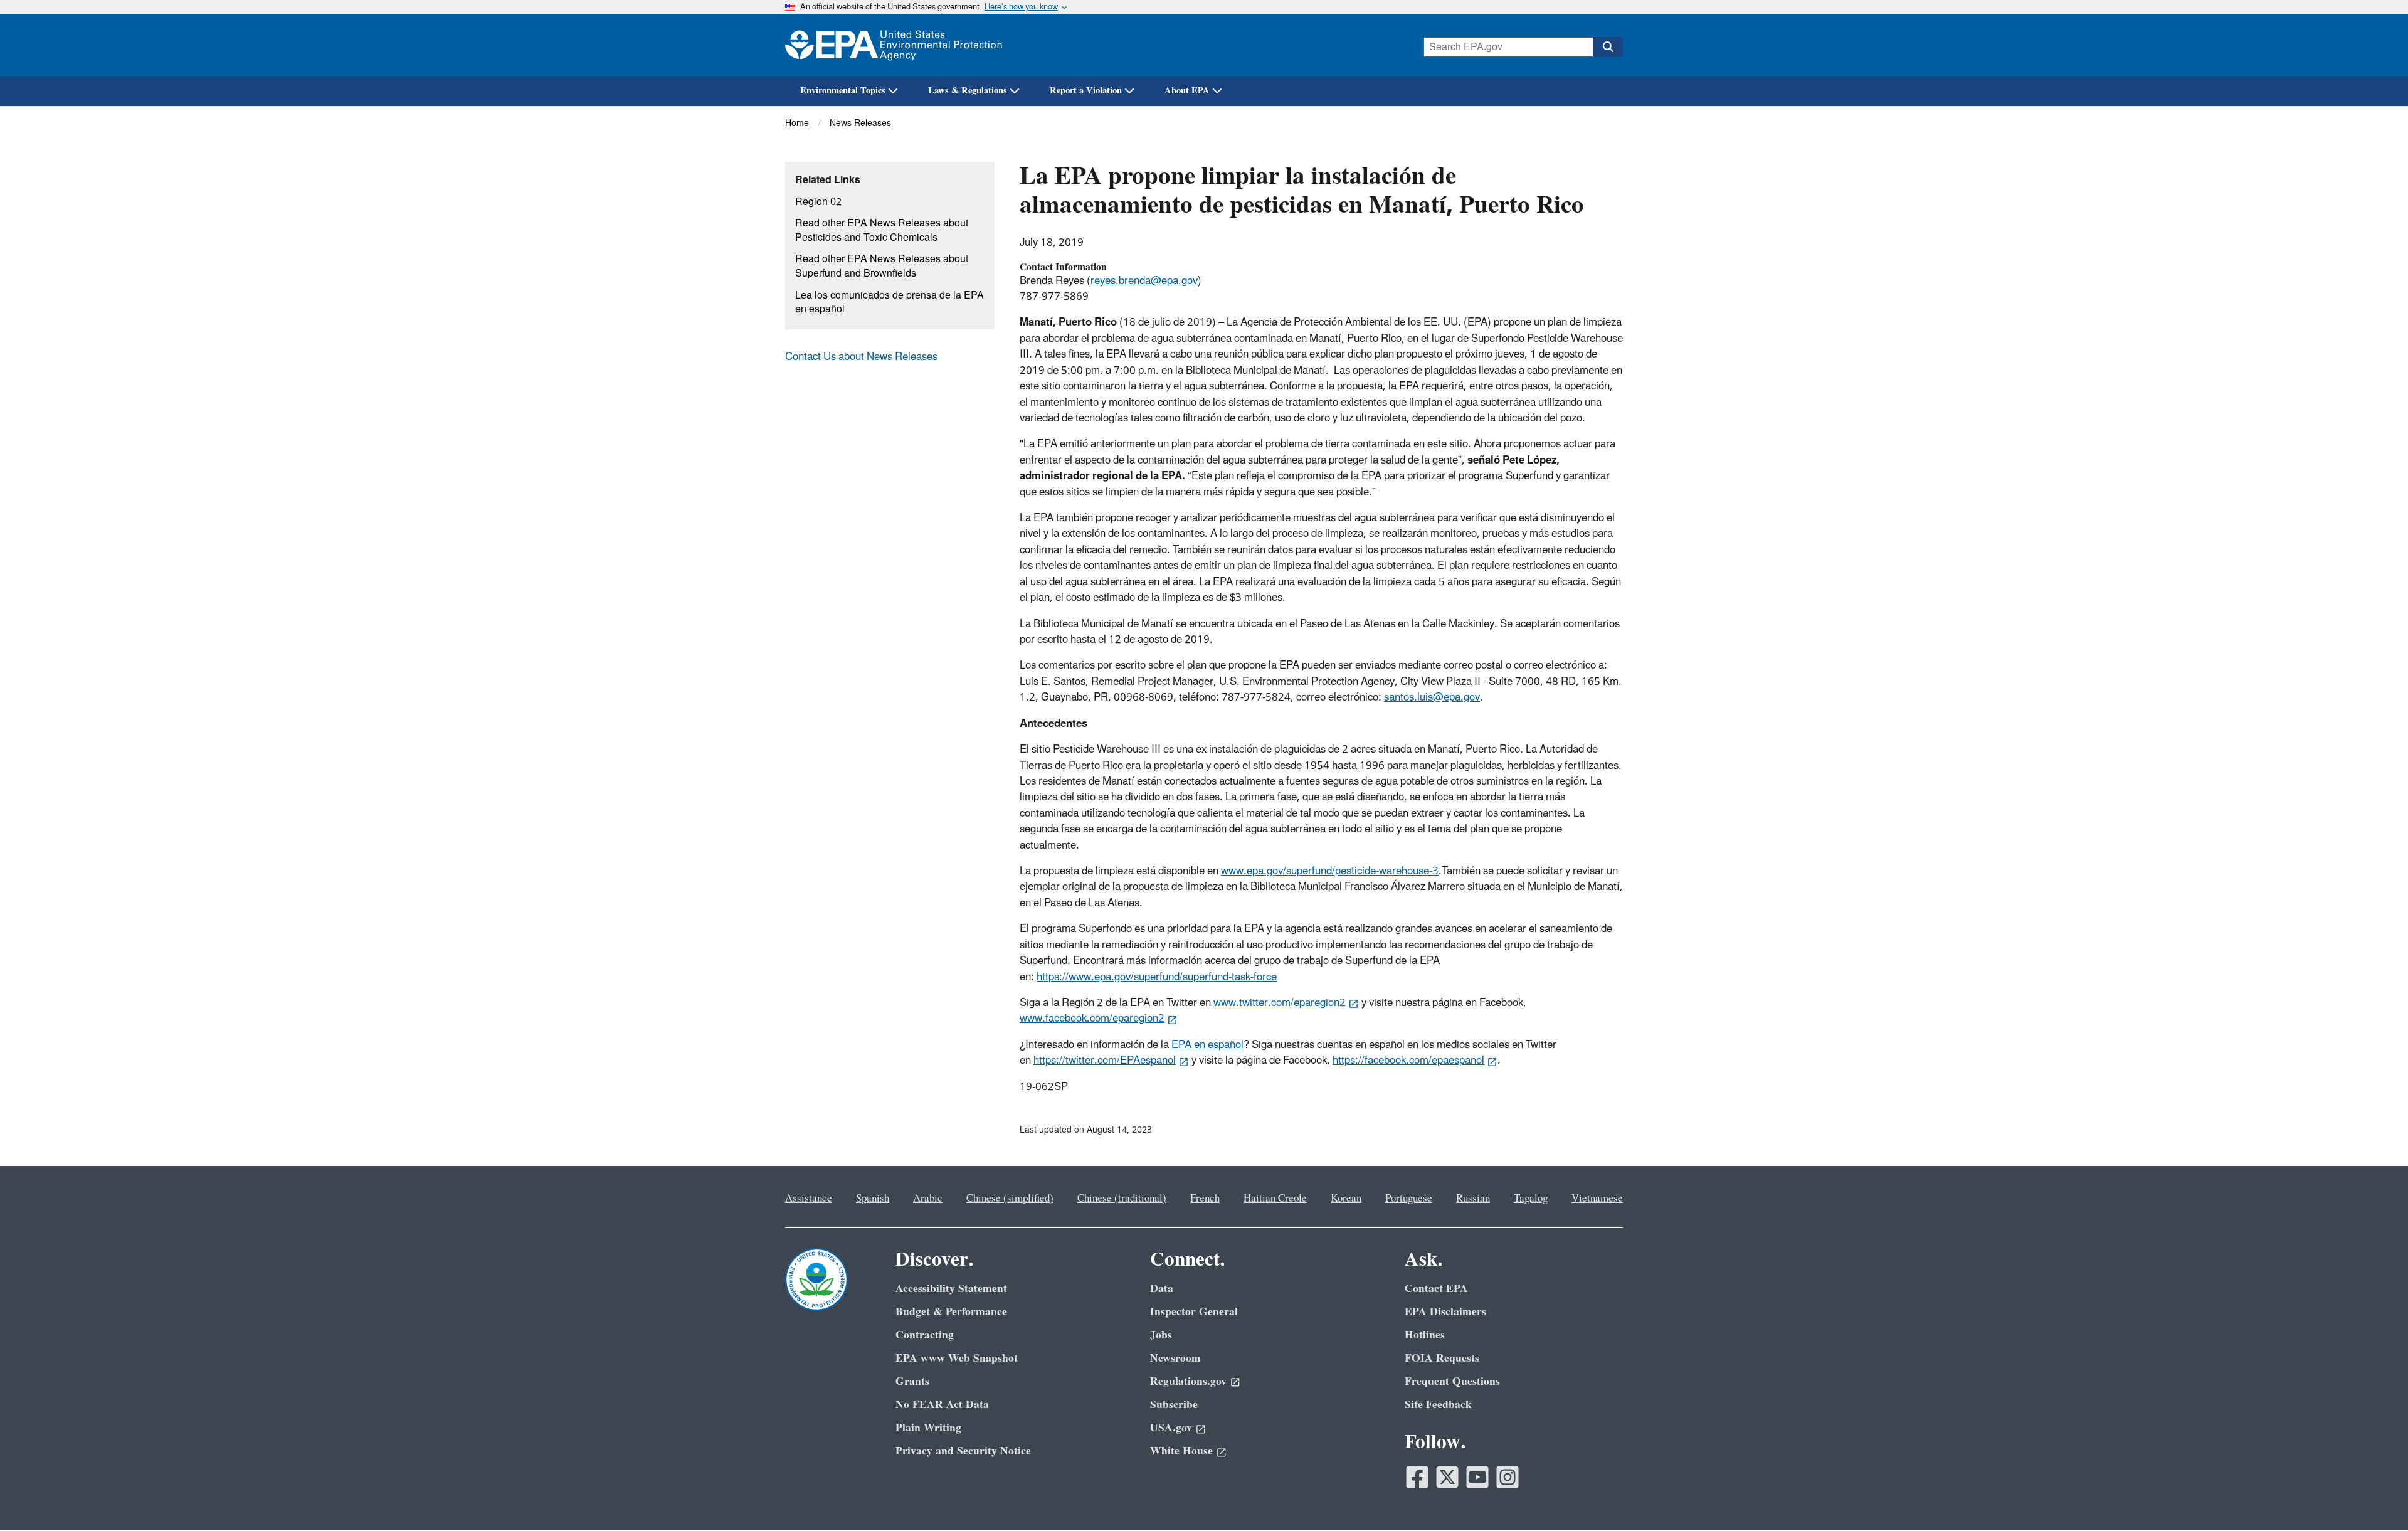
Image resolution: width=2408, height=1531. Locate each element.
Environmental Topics (843, 91)
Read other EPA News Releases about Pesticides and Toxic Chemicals (882, 230)
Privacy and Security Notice (963, 1451)
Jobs (1161, 1335)
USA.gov (1171, 1428)
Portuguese (1409, 1199)
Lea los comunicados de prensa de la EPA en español (890, 303)
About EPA (1187, 91)
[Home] (894, 45)
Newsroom (1175, 1358)
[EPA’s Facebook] (1417, 1477)
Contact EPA (1436, 1289)
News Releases (860, 123)
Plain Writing (928, 1428)
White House (1181, 1451)
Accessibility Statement (951, 1289)
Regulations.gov (1188, 1381)
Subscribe (1174, 1405)
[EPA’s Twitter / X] (1447, 1477)
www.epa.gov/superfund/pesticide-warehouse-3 (1330, 871)
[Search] (1608, 47)
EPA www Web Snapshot (957, 1358)
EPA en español (1207, 1045)
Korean (1346, 1199)
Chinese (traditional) (1122, 1199)
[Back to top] (2374, 1497)
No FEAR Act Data (942, 1405)
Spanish (873, 1199)
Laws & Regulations (968, 91)
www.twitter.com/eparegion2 (1280, 1003)
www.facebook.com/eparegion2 (1092, 1019)
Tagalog (1531, 1199)
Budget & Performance (951, 1312)
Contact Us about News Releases (861, 357)
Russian (1473, 1199)
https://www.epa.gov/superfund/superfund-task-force (1157, 977)
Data (1162, 1289)
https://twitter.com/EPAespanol (1105, 1061)
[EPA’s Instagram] (1508, 1477)
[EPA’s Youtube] (1477, 1477)
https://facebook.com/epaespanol (1408, 1061)
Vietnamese (1597, 1199)
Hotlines (1425, 1335)
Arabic (928, 1199)
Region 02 (818, 202)
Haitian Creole (1275, 1199)
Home (797, 123)
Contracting (925, 1335)
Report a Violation (1086, 91)
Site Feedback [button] (1438, 1405)
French (1205, 1199)
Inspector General (1194, 1312)
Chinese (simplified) (1010, 1199)
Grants (912, 1381)
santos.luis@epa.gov (1432, 697)
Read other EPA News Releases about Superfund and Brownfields (882, 266)
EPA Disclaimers (1445, 1312)
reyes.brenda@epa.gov (1144, 281)
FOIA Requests (1442, 1358)
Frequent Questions (1452, 1381)
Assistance (809, 1199)
